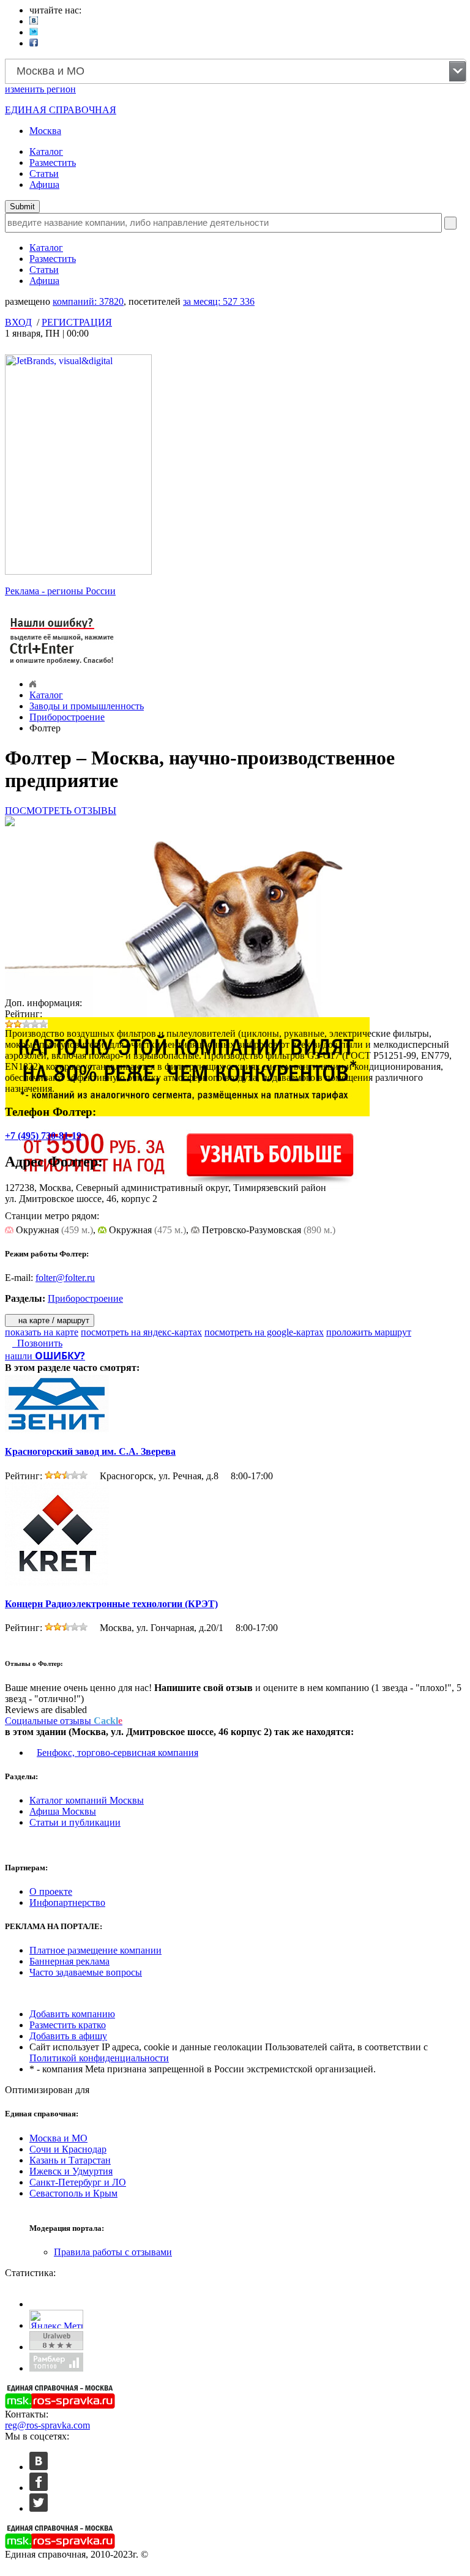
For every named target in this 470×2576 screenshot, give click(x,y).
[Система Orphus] (62, 666)
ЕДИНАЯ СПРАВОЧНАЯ (61, 110)
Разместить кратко (68, 2025)
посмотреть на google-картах (264, 1332)
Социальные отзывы (64, 1721)
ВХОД (18, 322)
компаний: (88, 301)
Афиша (44, 185)
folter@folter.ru (65, 1278)
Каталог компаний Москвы (87, 1800)
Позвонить (37, 1343)
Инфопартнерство (67, 1902)
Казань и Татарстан (70, 2160)
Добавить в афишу (68, 2036)
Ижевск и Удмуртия (71, 2171)
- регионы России (60, 591)
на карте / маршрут (53, 1320)
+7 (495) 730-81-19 (43, 1136)
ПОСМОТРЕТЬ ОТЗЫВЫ (61, 811)
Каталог (46, 151)
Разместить (53, 162)
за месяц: (219, 301)
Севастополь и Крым (73, 2193)
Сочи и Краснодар (68, 2149)
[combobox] (236, 71)
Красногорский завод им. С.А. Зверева (90, 1451)
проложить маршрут (369, 1332)
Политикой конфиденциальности (99, 2058)
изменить (40, 89)
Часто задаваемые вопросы (86, 1972)
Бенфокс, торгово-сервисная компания (117, 1753)
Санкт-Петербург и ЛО (78, 2182)
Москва (45, 131)
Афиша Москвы (63, 1811)
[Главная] (33, 684)
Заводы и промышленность (87, 706)
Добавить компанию (72, 2014)
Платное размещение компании (95, 1950)
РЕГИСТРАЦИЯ (77, 322)
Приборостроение (67, 717)
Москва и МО (58, 2138)
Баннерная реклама (69, 1961)
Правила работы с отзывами (113, 2252)
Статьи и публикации (75, 1822)
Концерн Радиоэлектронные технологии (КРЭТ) (111, 1604)
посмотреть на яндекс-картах (141, 1332)
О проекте (51, 1891)
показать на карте (42, 1332)
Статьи (44, 174)
